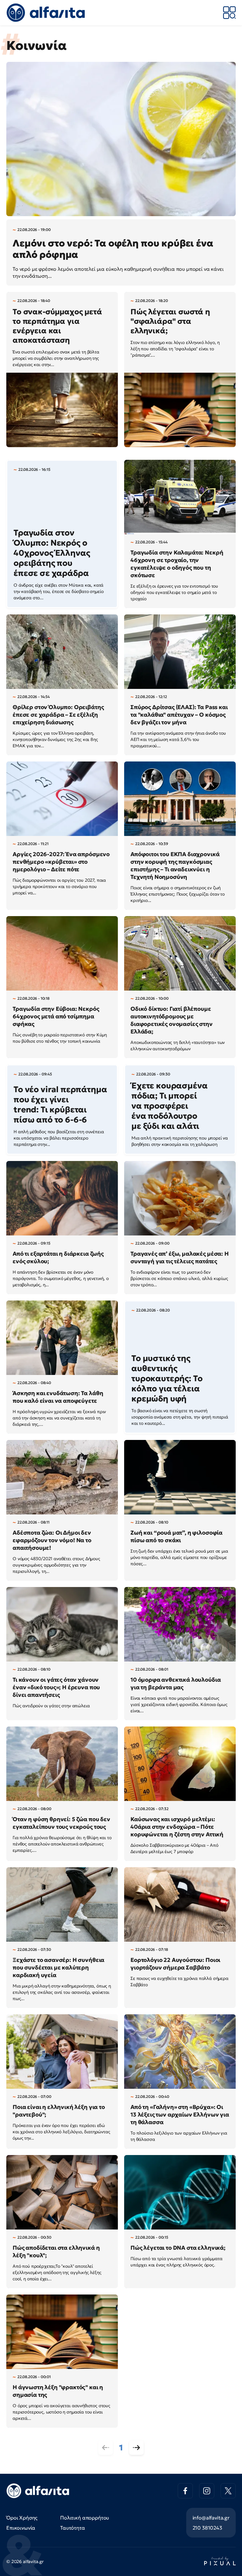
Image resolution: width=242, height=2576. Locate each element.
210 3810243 (207, 2528)
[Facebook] (185, 2491)
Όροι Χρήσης (22, 2518)
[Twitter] (228, 2491)
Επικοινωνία (21, 2528)
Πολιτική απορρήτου (85, 2518)
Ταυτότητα (73, 2528)
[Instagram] (207, 2491)
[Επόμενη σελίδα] (136, 2448)
